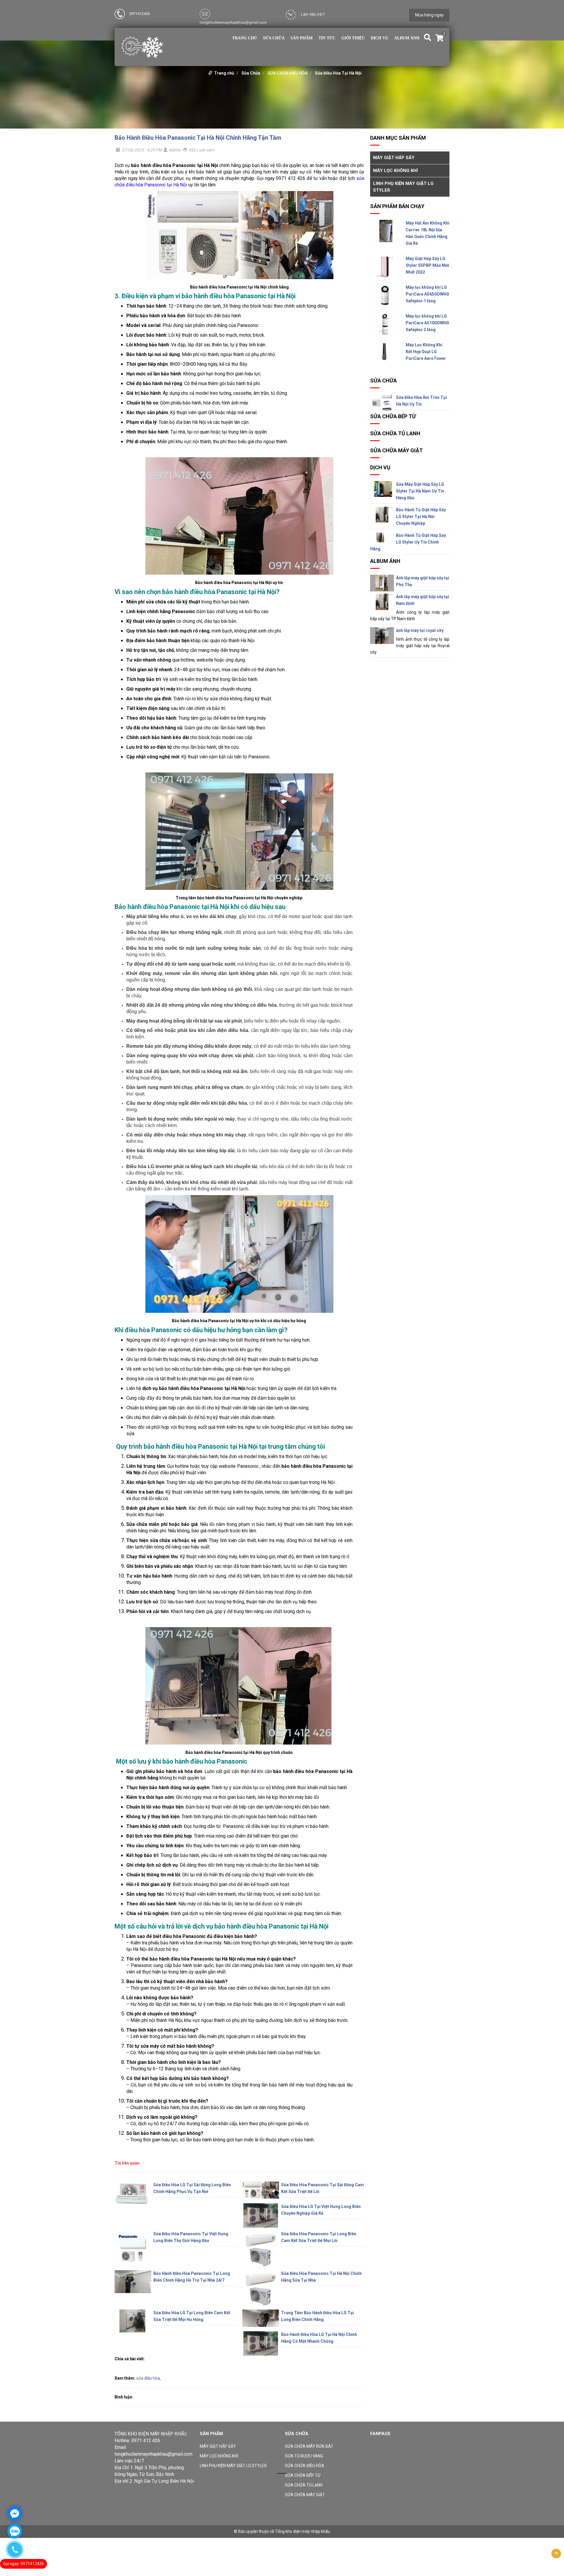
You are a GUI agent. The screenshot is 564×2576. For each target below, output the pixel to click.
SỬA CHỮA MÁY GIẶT (396, 450)
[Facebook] (119, 2511)
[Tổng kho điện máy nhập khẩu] (142, 47)
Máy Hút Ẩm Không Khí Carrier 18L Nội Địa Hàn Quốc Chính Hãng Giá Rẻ (428, 233)
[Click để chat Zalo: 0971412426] (15, 2531)
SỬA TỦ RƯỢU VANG (304, 2456)
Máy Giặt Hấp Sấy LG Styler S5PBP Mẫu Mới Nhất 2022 (427, 265)
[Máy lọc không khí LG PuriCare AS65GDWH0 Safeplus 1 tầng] (385, 295)
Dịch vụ (380, 38)
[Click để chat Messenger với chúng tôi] (15, 2513)
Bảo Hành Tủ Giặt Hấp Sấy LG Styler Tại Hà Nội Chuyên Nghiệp (421, 517)
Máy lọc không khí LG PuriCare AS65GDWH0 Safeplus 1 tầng (427, 294)
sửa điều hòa (148, 2378)
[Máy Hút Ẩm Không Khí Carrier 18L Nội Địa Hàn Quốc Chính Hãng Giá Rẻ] (385, 231)
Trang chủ (245, 38)
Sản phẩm (302, 38)
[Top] (556, 2554)
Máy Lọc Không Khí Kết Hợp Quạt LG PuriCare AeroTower (426, 352)
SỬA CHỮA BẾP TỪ (393, 416)
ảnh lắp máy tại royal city (420, 630)
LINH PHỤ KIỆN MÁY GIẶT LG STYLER (403, 187)
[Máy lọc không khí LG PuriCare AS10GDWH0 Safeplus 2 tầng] (385, 324)
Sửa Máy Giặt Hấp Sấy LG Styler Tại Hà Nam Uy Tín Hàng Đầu (420, 491)
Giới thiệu (353, 38)
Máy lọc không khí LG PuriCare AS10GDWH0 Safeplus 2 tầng (427, 323)
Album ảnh (407, 38)
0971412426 (140, 14)
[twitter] (133, 2511)
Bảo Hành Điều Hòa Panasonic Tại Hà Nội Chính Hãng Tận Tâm (198, 138)
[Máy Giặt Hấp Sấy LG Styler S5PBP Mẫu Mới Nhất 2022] (385, 266)
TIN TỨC (327, 38)
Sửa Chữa (274, 38)
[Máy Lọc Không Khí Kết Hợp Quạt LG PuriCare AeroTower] (385, 351)
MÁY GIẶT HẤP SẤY (394, 158)
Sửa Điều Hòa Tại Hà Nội (338, 73)
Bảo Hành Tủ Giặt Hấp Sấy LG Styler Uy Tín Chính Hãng (408, 542)
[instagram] (152, 2511)
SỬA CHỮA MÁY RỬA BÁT (309, 2446)
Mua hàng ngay (429, 15)
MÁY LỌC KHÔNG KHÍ (395, 171)
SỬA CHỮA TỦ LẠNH (395, 433)
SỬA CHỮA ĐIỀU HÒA (288, 73)
